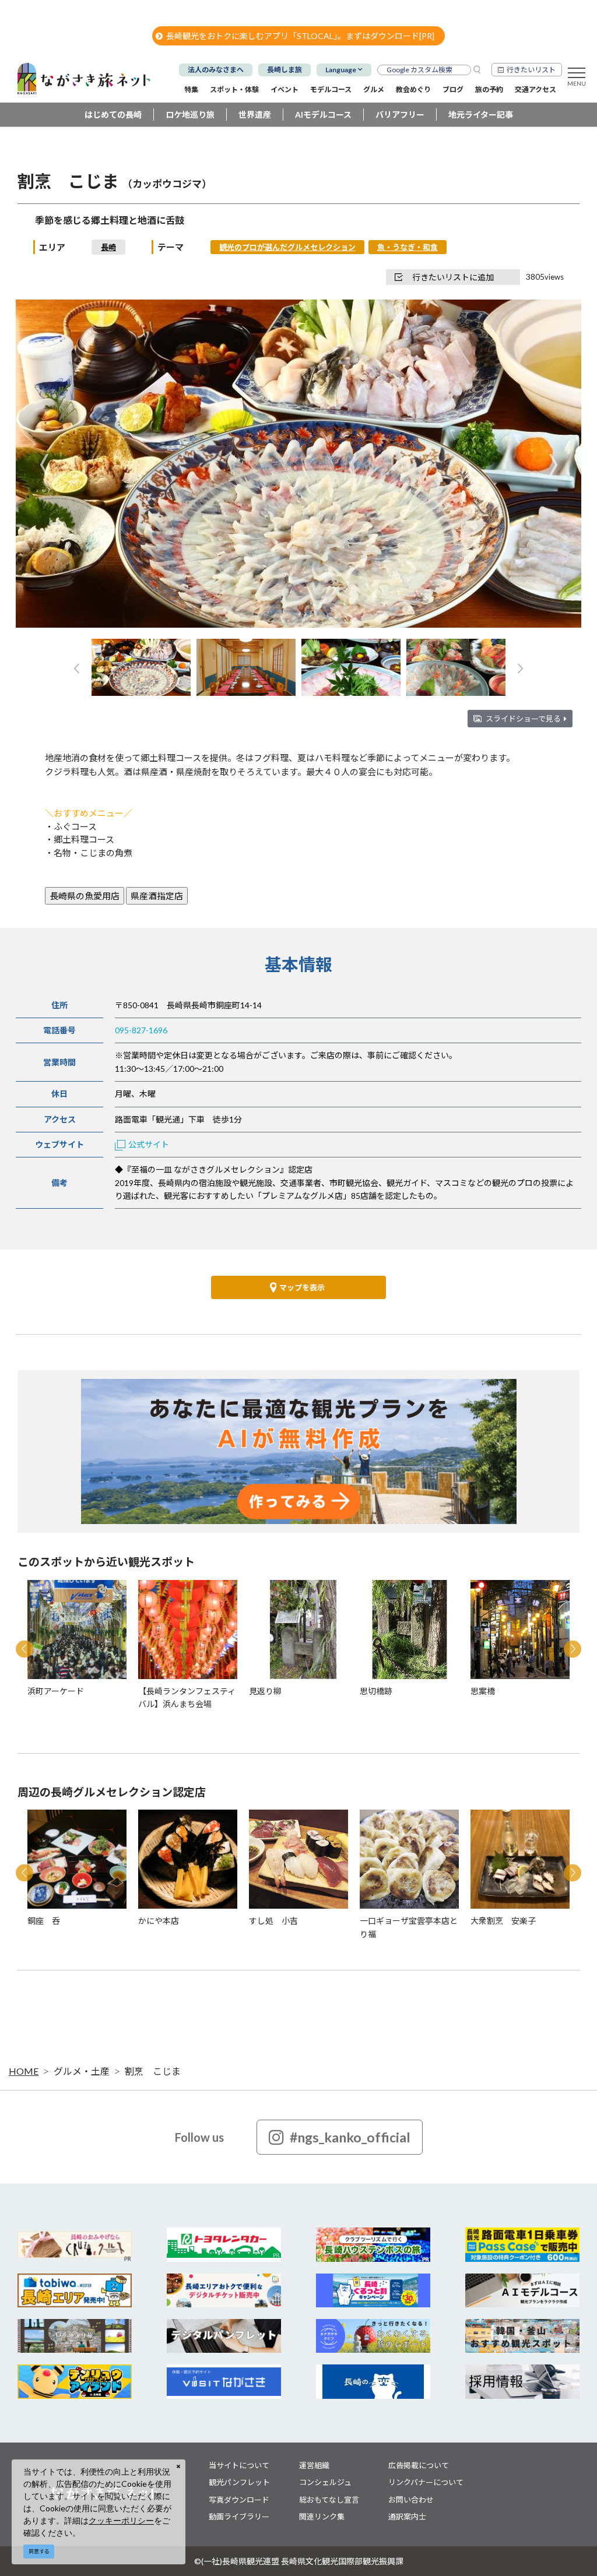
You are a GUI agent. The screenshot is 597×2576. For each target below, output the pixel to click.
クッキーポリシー (121, 2520)
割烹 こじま (153, 2071)
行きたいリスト (531, 70)
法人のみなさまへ (216, 70)
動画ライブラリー (239, 2517)
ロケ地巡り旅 (190, 115)
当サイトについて (239, 2465)
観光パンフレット (239, 2482)
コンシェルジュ (325, 2482)
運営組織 (314, 2465)
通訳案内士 (407, 2517)
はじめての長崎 (113, 115)
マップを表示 (302, 1287)
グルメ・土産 (82, 2071)
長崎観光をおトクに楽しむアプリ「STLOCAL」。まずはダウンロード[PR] (300, 36)
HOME (24, 2071)
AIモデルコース (323, 115)
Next (553, 465)
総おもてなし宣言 (329, 2500)
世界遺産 (255, 115)
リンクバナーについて (426, 2482)
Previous (44, 465)
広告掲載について (419, 2465)
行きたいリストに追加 (453, 277)
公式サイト (149, 1144)
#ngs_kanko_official (350, 2137)
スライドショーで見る (523, 719)
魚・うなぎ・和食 (408, 247)
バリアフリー (400, 115)
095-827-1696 (141, 1030)
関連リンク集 (322, 2517)
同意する (39, 2551)
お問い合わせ (411, 2500)
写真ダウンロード (239, 2500)
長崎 (108, 247)
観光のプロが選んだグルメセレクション (287, 247)
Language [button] (341, 70)
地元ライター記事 (481, 115)
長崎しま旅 (285, 70)
